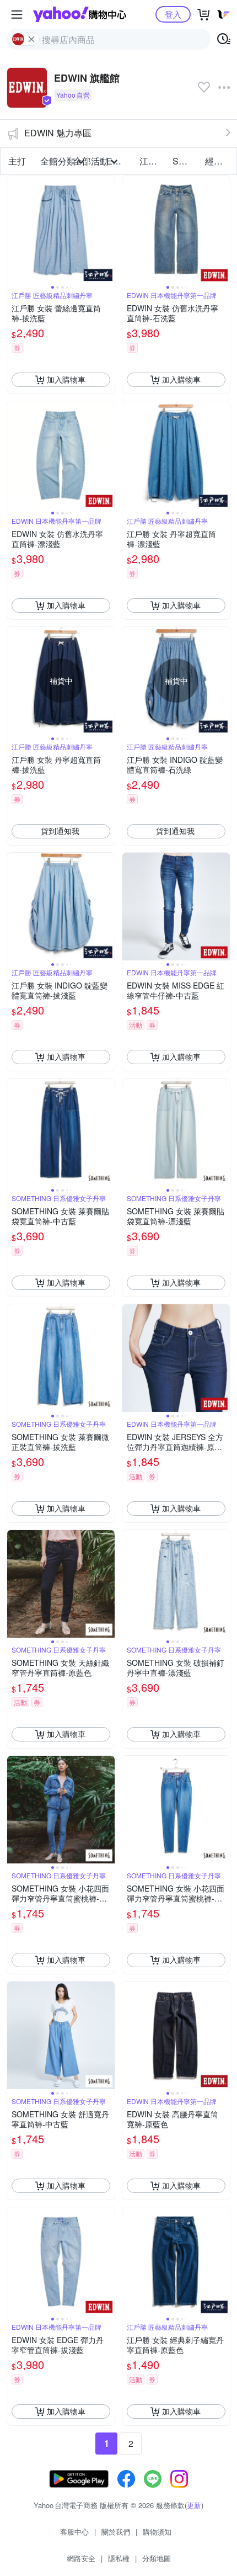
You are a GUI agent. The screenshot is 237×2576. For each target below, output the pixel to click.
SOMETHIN (186, 161)
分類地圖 (157, 2558)
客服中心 (74, 2532)
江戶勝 (153, 161)
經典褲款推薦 (218, 161)
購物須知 (157, 2532)
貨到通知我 (60, 831)
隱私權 (119, 2558)
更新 (194, 2505)
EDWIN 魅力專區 (58, 133)
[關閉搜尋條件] (31, 39)
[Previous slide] (14, 229)
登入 (173, 14)
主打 (17, 161)
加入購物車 (66, 379)
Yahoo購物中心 (80, 14)
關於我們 (116, 2532)
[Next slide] (107, 229)
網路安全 (81, 2558)
